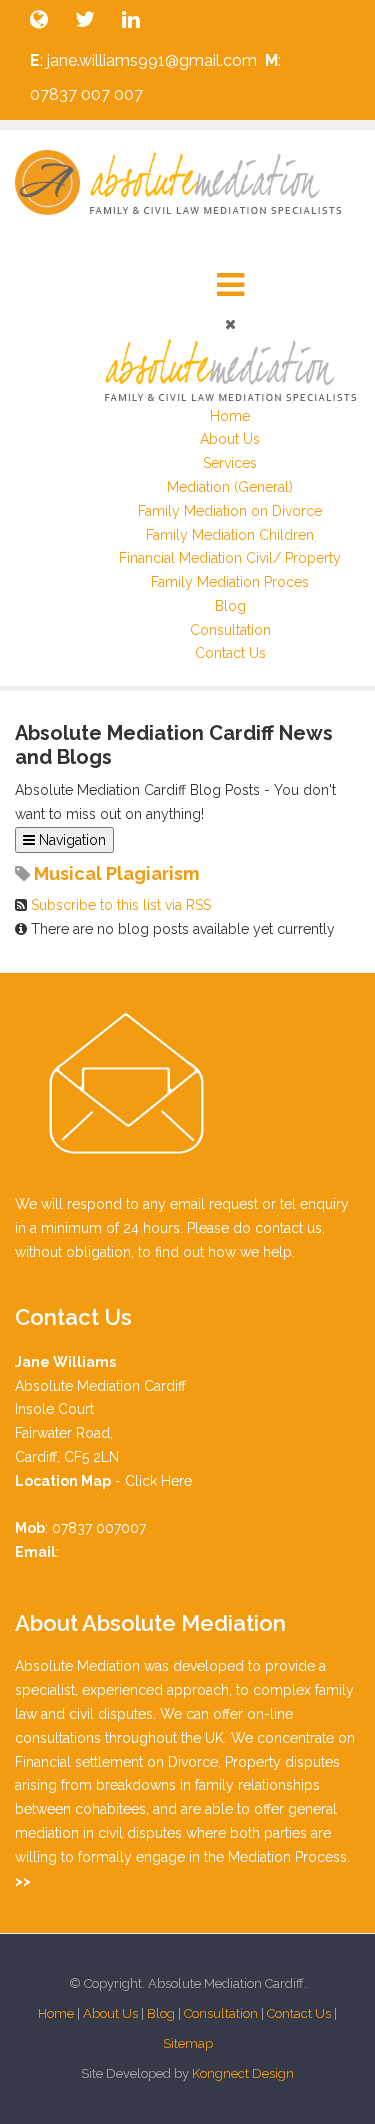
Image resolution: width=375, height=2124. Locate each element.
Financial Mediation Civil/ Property (230, 558)
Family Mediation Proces (230, 582)
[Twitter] (86, 19)
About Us (230, 439)
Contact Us (230, 653)
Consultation (230, 630)
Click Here (158, 1481)
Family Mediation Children (230, 535)
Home (230, 416)
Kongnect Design (243, 2073)
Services (230, 463)
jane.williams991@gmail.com (155, 1552)
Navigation (70, 840)
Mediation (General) (230, 487)
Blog (230, 606)
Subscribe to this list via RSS (121, 905)
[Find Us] (40, 19)
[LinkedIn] (135, 19)
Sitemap (188, 2043)
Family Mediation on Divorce (230, 511)
